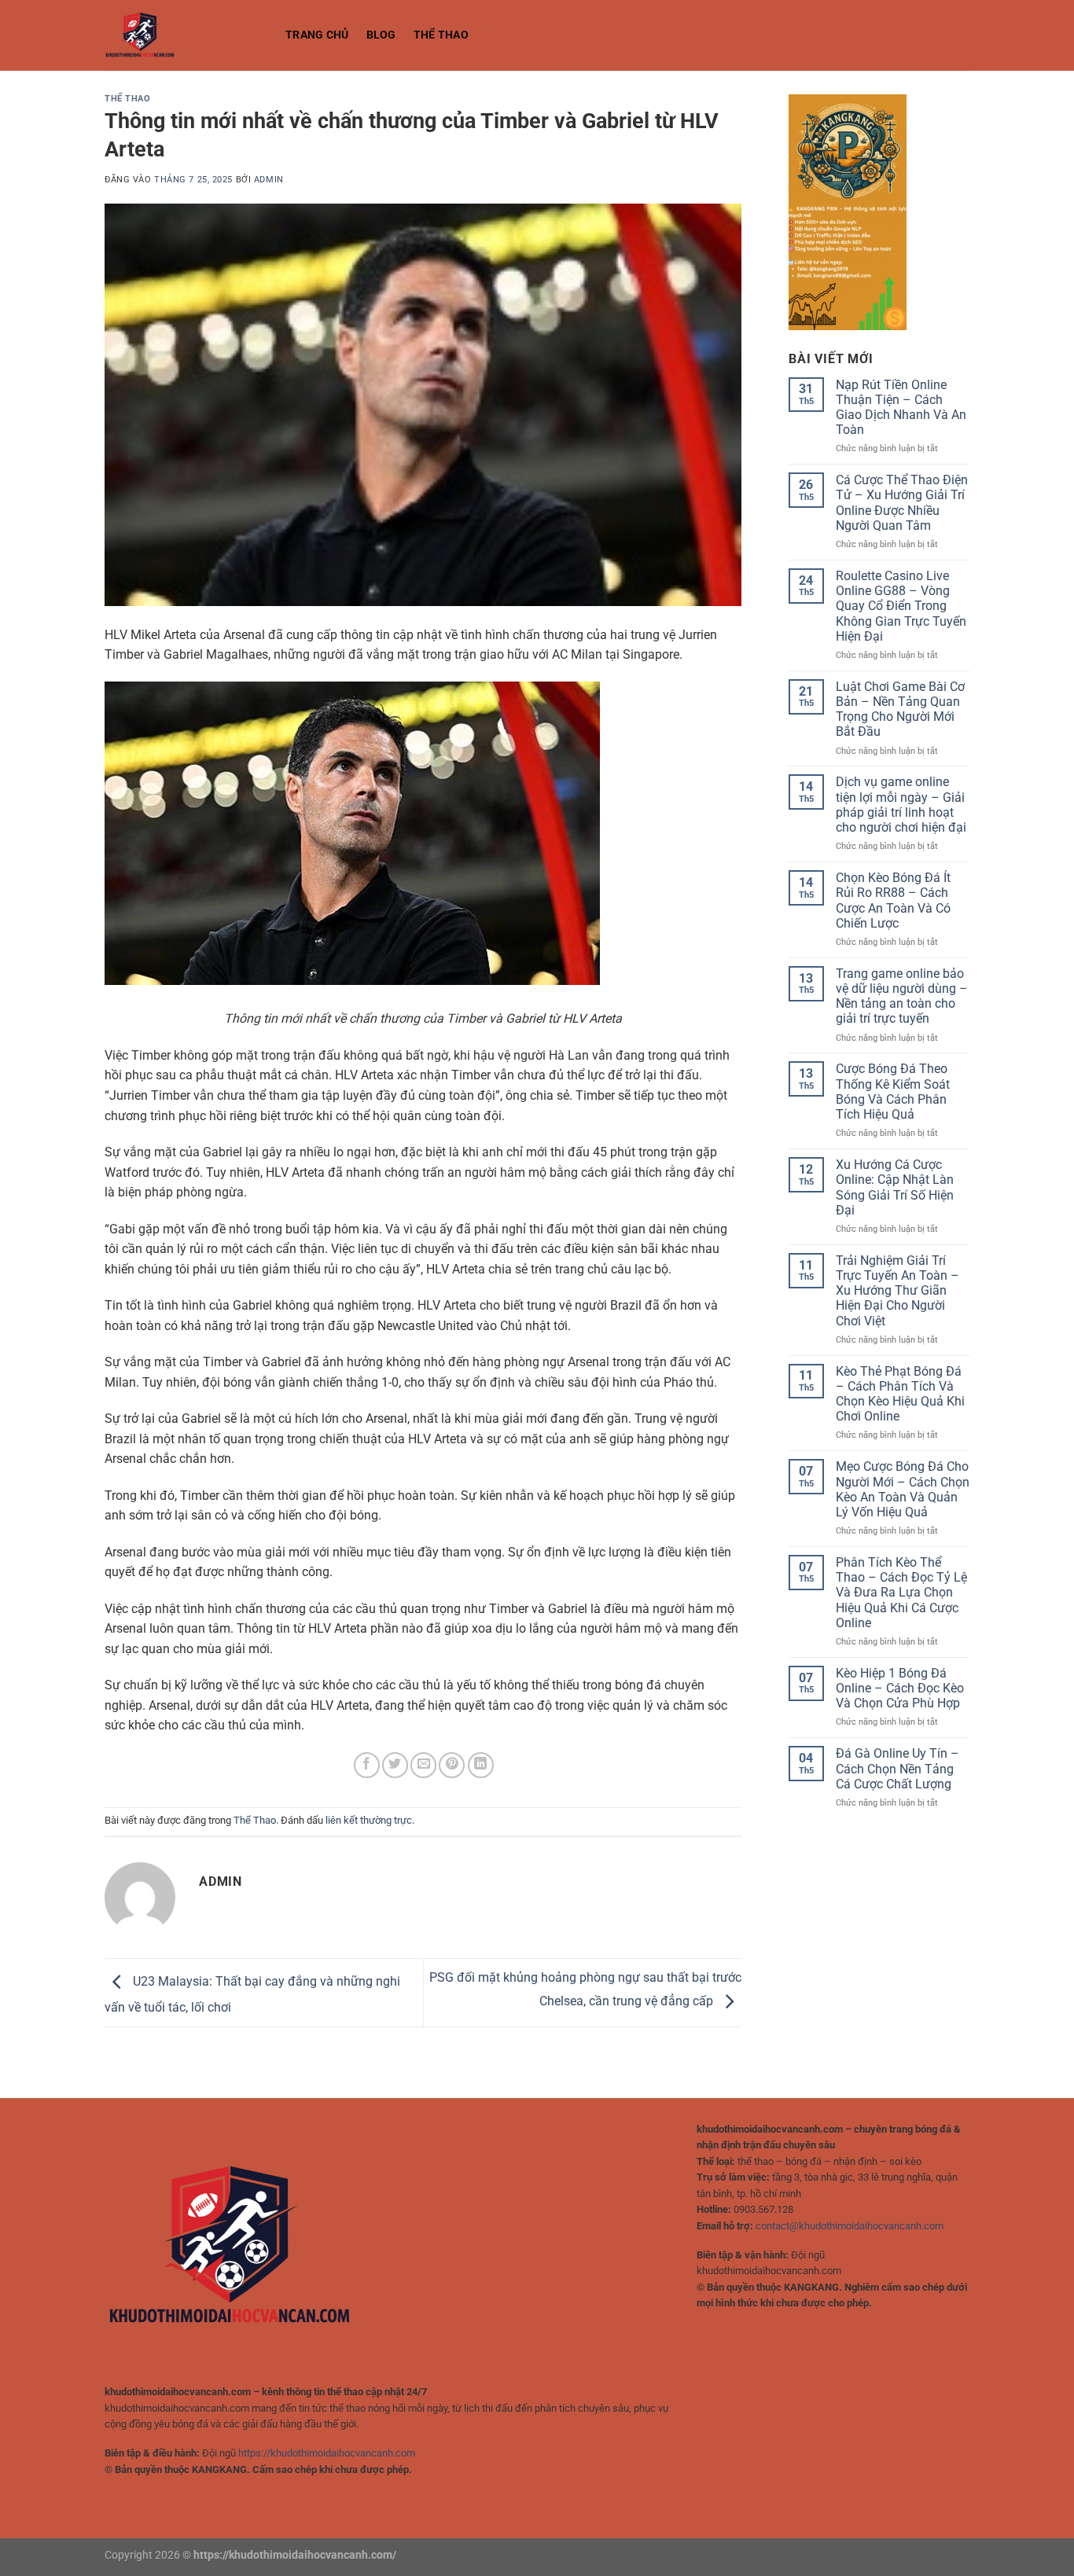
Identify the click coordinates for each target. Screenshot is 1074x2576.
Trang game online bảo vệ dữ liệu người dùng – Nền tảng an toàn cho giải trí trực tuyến (902, 996)
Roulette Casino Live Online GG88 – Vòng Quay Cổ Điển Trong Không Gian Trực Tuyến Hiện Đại (901, 606)
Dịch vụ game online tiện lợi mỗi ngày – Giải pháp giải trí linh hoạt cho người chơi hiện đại (901, 805)
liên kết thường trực (369, 1820)
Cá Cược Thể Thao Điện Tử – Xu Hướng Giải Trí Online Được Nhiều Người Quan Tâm (902, 503)
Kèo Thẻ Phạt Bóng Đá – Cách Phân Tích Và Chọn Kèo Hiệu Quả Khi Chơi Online (900, 1394)
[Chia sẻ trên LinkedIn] (481, 1765)
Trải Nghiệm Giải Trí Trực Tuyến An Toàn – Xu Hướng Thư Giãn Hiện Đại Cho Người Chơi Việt (897, 1291)
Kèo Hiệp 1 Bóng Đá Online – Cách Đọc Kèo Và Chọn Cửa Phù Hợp (900, 1688)
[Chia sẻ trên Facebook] (367, 1765)
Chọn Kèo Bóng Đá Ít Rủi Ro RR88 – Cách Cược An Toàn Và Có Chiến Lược (893, 900)
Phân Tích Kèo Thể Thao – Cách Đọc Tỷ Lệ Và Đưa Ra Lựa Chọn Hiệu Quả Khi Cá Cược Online (901, 1593)
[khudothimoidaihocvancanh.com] (183, 35)
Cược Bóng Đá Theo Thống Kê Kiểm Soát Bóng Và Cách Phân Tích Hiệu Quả (893, 1091)
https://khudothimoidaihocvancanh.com (327, 2453)
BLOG (381, 35)
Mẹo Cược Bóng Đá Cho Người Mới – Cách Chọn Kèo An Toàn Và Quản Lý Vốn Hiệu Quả (903, 1489)
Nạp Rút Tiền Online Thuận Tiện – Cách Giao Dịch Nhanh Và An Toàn (901, 408)
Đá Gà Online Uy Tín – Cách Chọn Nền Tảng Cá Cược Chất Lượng (897, 1768)
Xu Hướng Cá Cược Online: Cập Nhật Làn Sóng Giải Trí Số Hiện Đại (895, 1187)
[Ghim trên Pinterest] (452, 1765)
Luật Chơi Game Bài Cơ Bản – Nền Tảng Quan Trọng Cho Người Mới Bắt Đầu (900, 709)
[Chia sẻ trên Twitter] (395, 1765)
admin (269, 180)
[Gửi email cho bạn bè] (423, 1765)
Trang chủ (317, 35)
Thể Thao (441, 35)
